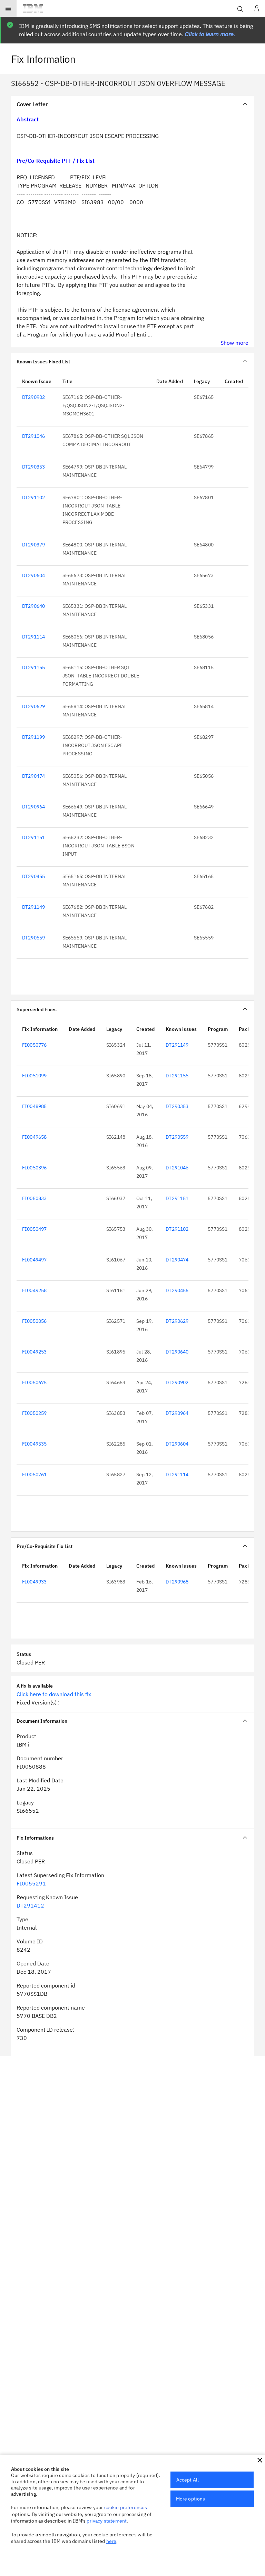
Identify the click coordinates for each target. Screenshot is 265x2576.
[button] (260, 2460)
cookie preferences (126, 2507)
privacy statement (107, 2521)
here (111, 2541)
